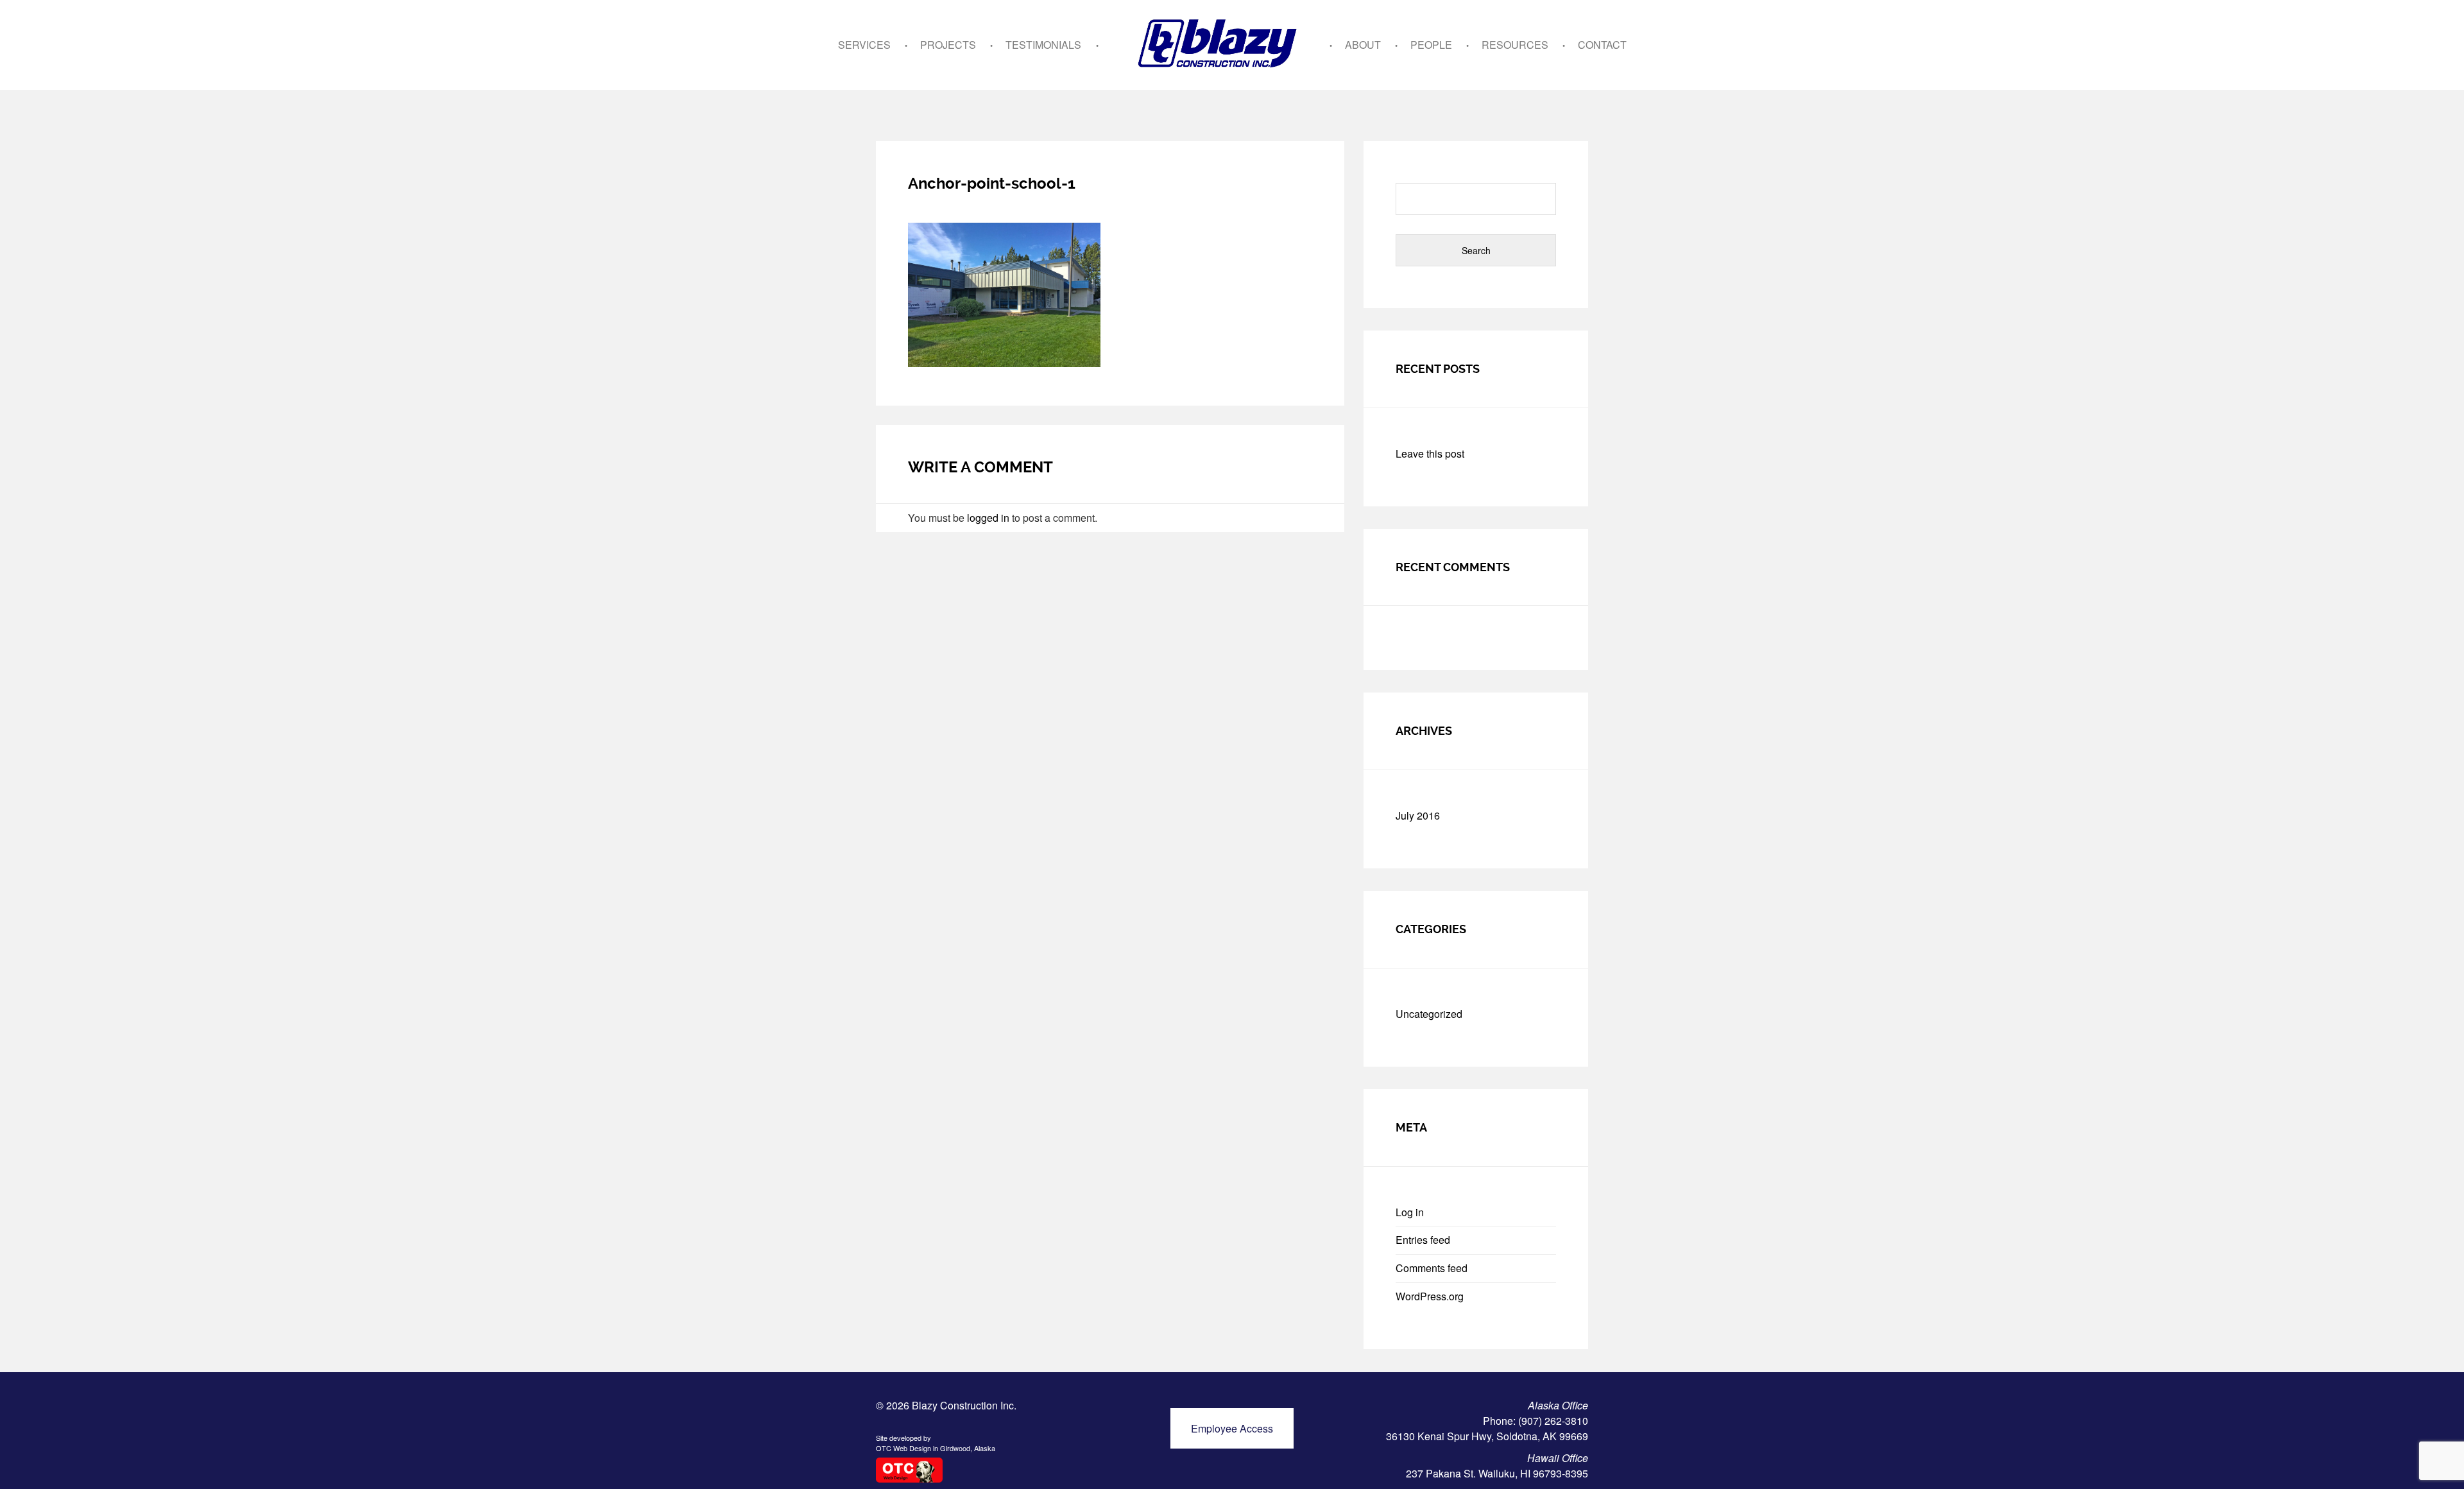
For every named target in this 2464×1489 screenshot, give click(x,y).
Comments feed (1432, 1268)
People (1431, 45)
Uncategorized (1429, 1014)
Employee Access (1232, 1428)
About (1363, 45)
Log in (1410, 1212)
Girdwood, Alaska (968, 1448)
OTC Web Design (903, 1448)
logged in (988, 518)
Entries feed (1423, 1240)
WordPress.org (1430, 1296)
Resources (1515, 45)
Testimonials (1043, 45)
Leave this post (1430, 453)
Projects (948, 45)
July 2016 (1418, 815)
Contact (1602, 45)
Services (864, 45)
